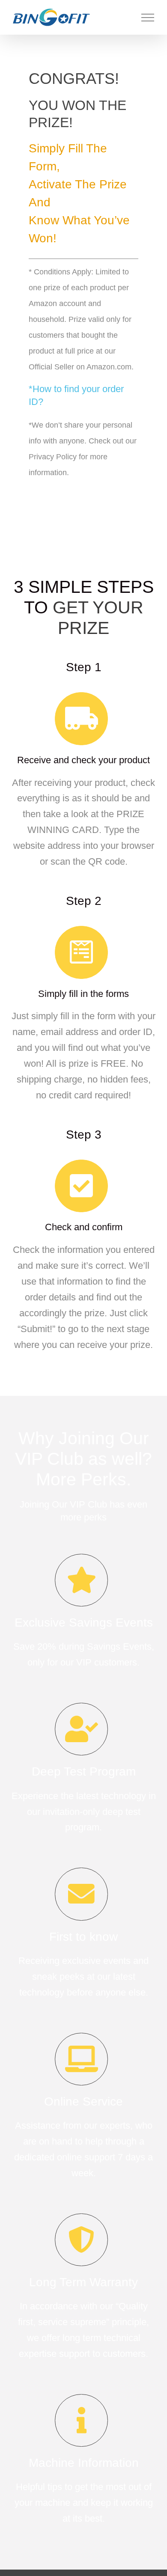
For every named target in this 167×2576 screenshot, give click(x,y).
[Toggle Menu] (148, 18)
